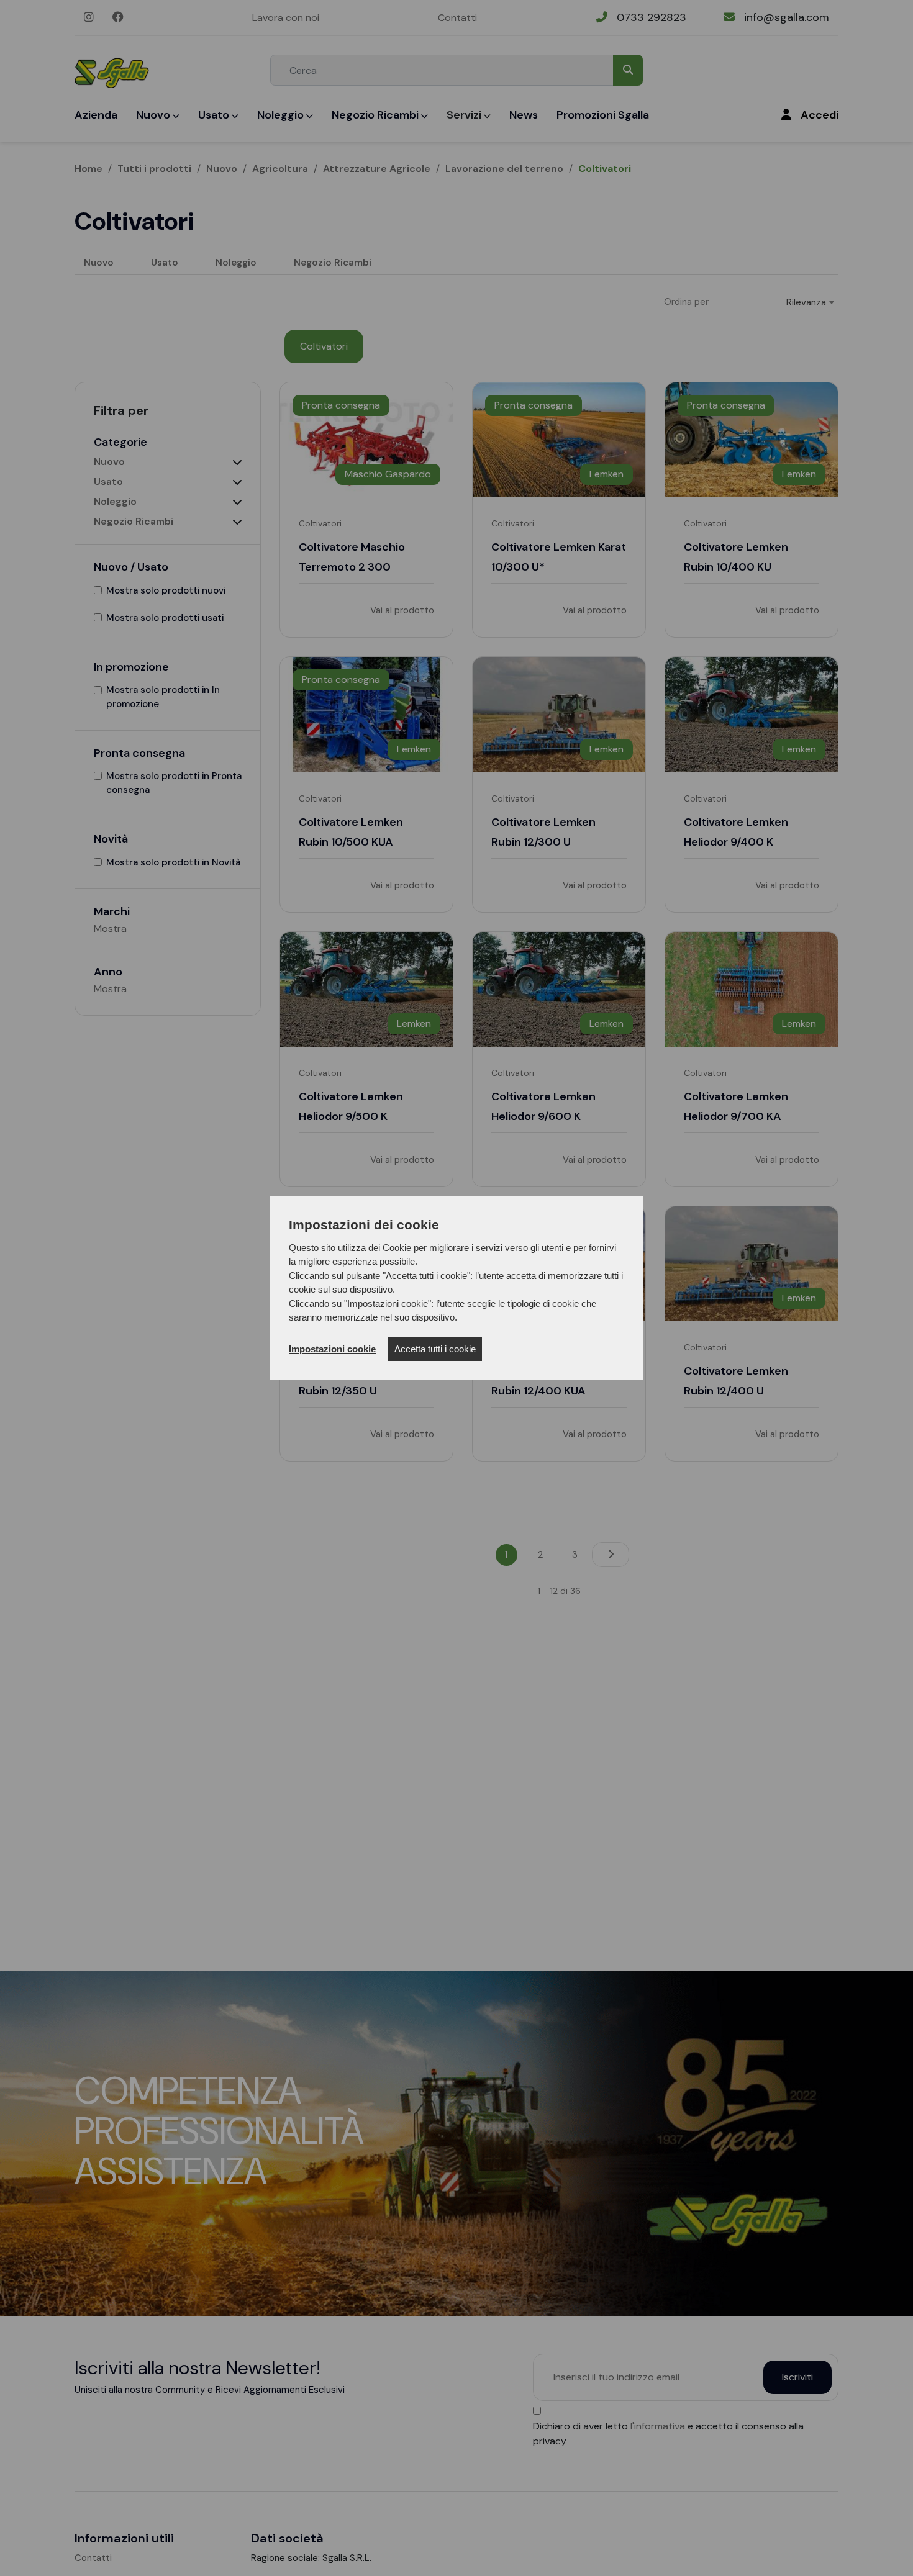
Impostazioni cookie (332, 1349)
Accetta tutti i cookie (435, 1349)
